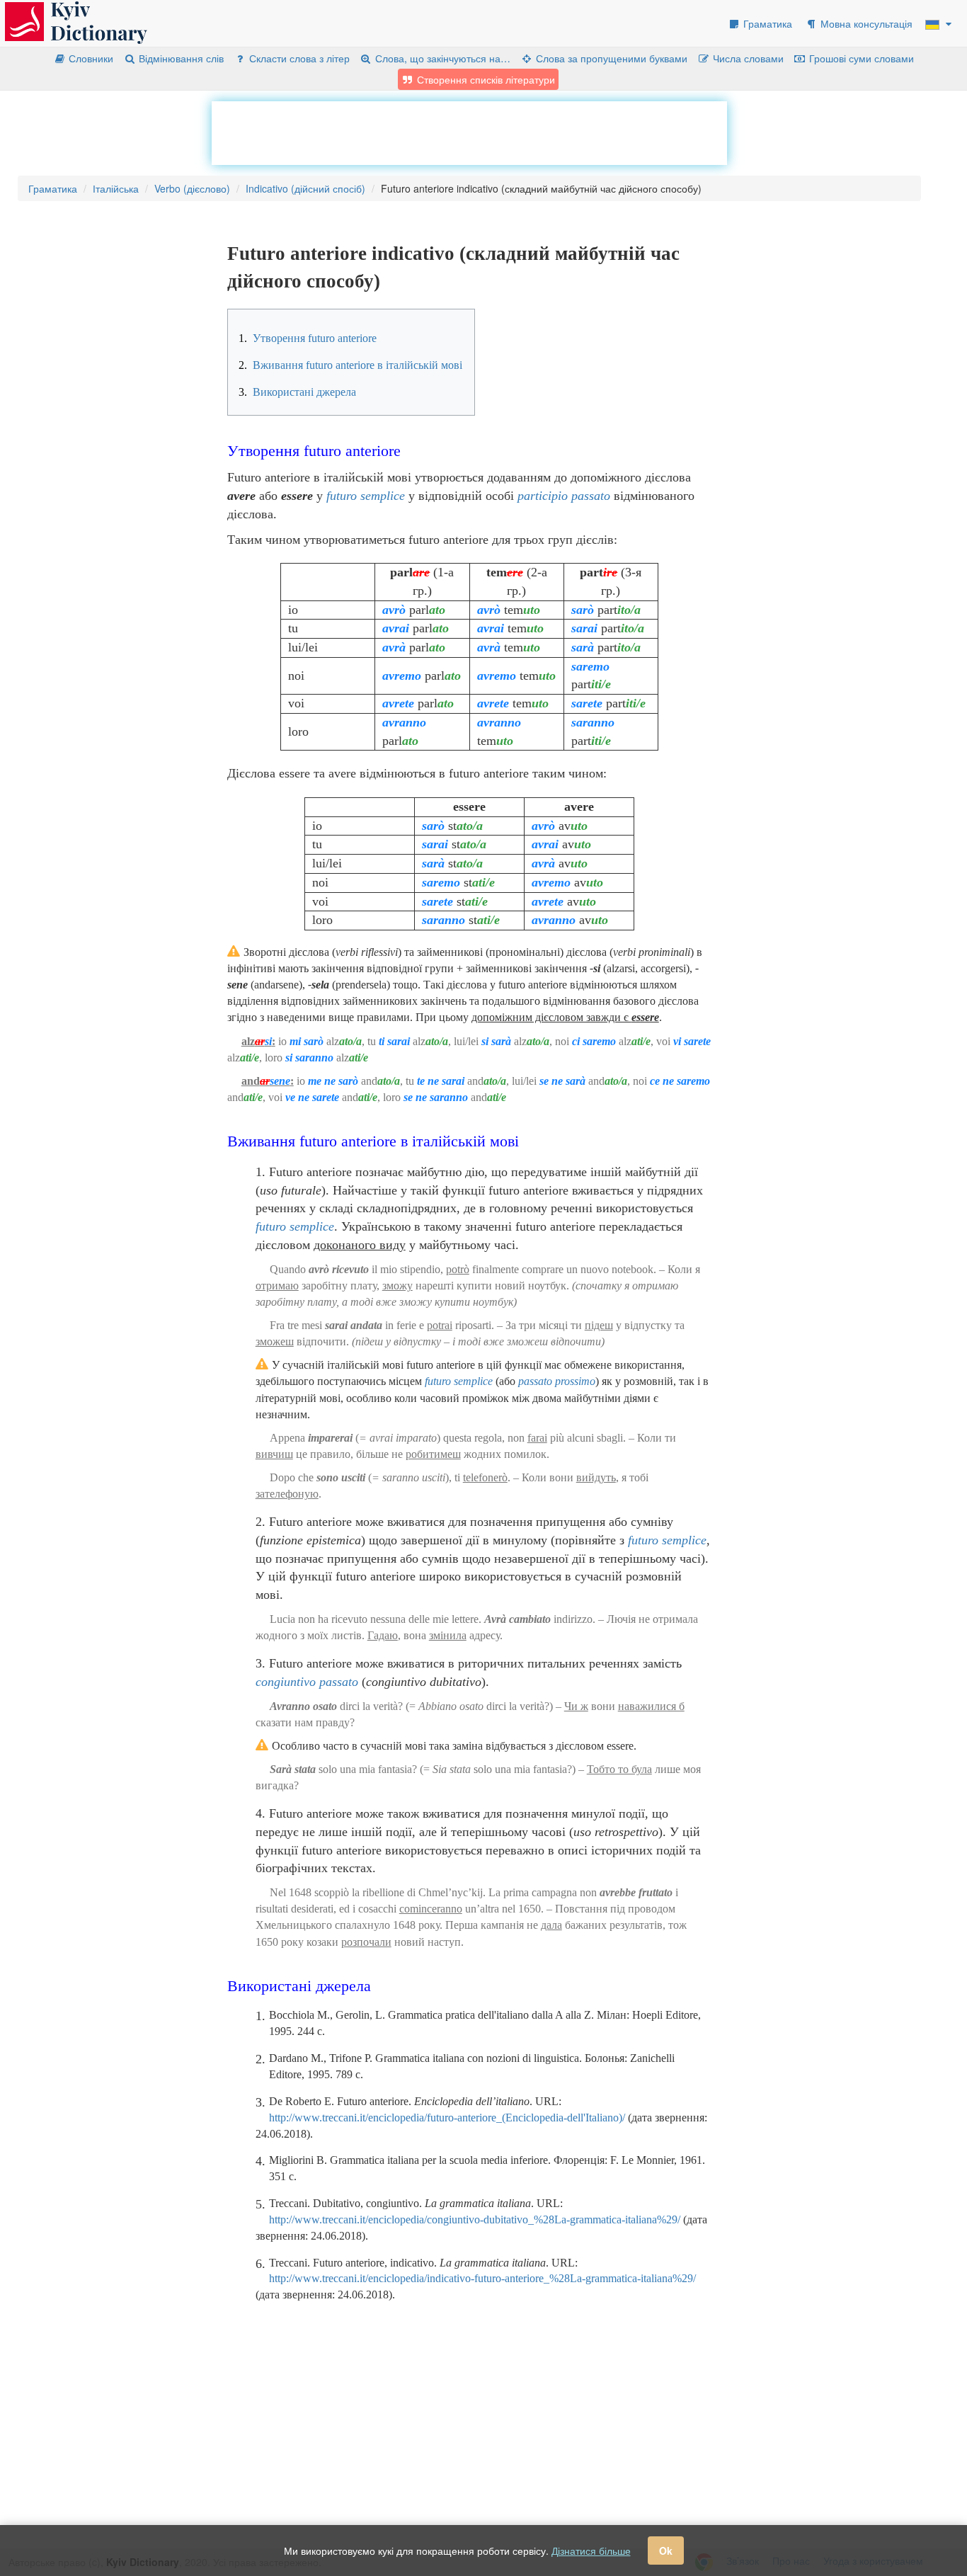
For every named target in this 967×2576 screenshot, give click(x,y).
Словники (90, 58)
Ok (666, 2551)
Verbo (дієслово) (192, 188)
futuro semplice (366, 496)
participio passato (564, 496)
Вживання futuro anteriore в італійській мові (350, 365)
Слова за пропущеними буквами (610, 58)
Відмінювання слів (180, 58)
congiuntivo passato (307, 1682)
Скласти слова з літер (298, 58)
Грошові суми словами (860, 58)
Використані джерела (297, 392)
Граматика (766, 23)
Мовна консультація (865, 23)
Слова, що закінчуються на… (441, 58)
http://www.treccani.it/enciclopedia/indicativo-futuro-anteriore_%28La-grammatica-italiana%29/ (482, 2278)
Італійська (116, 188)
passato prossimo (557, 1381)
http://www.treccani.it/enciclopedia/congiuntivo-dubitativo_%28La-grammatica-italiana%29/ (475, 2219)
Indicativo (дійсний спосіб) (305, 188)
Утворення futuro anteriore (308, 338)
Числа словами (747, 58)
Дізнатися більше (591, 2551)
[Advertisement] (469, 133)
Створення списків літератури (485, 79)
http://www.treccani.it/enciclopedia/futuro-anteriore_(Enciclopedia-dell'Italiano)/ (447, 2118)
